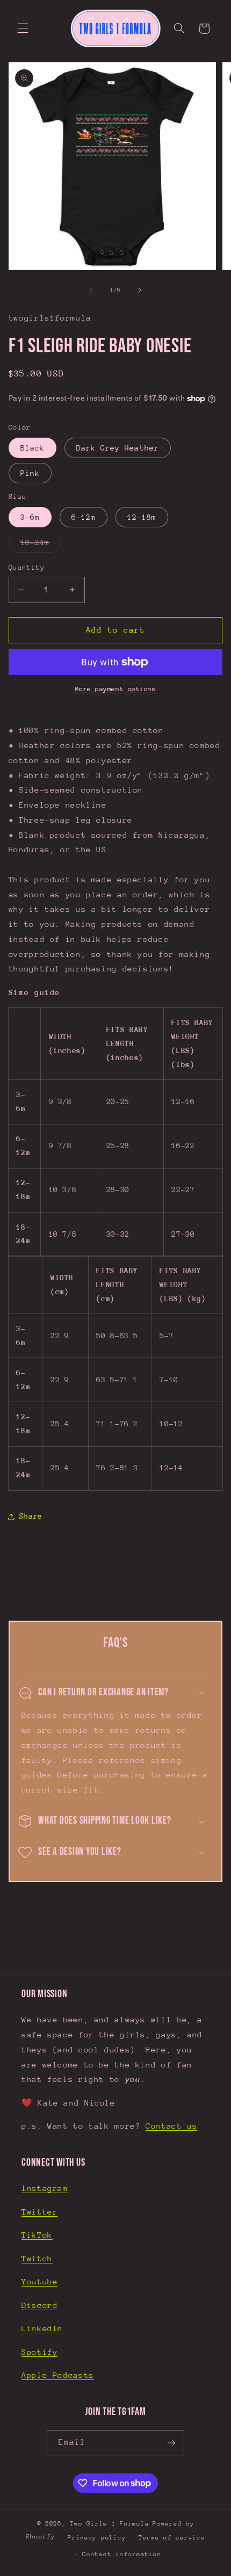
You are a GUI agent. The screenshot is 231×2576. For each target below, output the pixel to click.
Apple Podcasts (58, 2375)
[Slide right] (140, 290)
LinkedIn (42, 2328)
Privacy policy (97, 2538)
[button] (23, 28)
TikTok (37, 2235)
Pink (30, 473)
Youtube (39, 2281)
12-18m (142, 517)
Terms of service (172, 2538)
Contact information (122, 2554)
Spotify (39, 2352)
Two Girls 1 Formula (109, 2524)
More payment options (116, 689)
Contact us (171, 2126)
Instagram (45, 2188)
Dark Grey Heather (118, 448)
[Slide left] (91, 290)
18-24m (41, 545)
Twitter (39, 2212)
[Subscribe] (171, 2443)
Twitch (37, 2258)
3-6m (30, 517)
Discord (39, 2305)
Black (33, 448)
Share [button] (31, 1516)
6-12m (84, 517)
